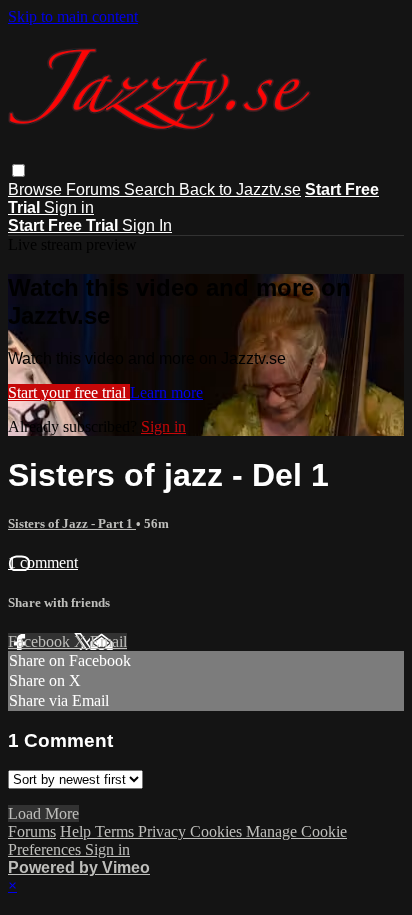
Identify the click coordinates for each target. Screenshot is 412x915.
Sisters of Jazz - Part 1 (72, 523)
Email (108, 641)
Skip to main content (73, 16)
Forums (95, 189)
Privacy (164, 831)
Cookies (218, 831)
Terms (116, 831)
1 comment (43, 562)
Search (151, 189)
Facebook (41, 641)
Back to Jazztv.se (240, 189)
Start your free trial (69, 392)
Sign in (69, 207)
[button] (18, 170)
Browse (37, 189)
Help (77, 831)
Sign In (147, 225)
